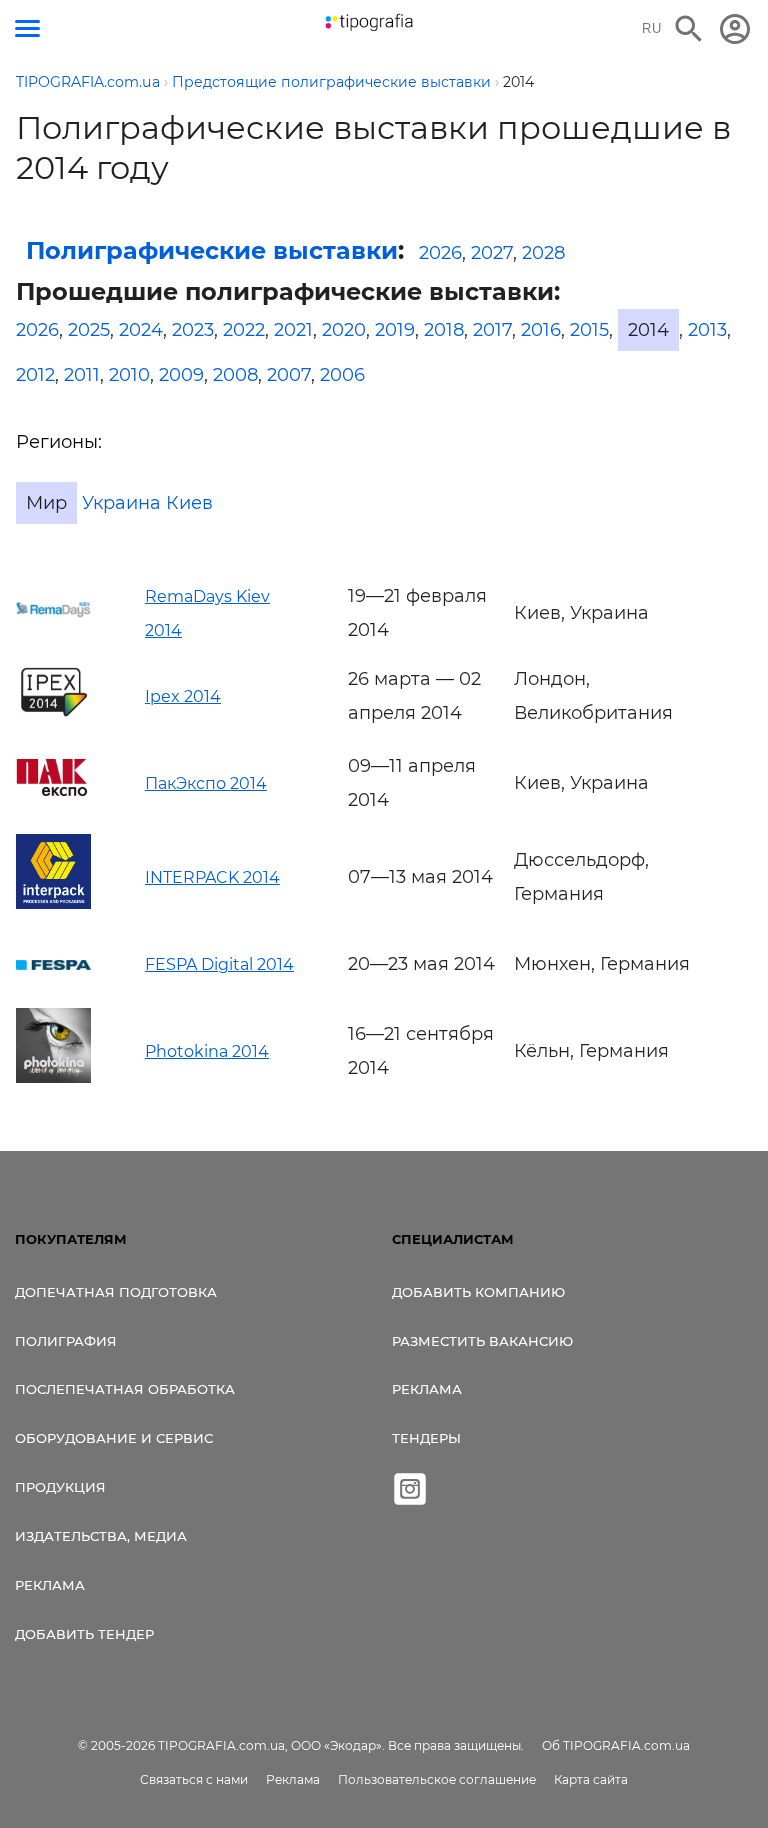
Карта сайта (591, 1779)
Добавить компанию (478, 1292)
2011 (82, 375)
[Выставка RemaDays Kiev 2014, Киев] (53, 613)
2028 (543, 253)
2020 (344, 330)
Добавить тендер (84, 1634)
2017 (492, 330)
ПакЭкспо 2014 (206, 783)
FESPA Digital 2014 (219, 964)
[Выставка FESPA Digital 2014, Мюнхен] (53, 964)
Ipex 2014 (183, 696)
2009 (181, 375)
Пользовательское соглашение (437, 1779)
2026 (440, 253)
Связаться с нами (194, 1779)
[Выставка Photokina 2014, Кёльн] (53, 1077)
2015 (589, 330)
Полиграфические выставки (212, 250)
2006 (342, 375)
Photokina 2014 (207, 1051)
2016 (541, 330)
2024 (141, 330)
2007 (289, 375)
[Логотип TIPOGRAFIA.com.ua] (369, 22)
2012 (35, 375)
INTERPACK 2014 (212, 877)
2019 (395, 330)
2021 (293, 330)
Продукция (60, 1487)
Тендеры (426, 1438)
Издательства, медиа (101, 1536)
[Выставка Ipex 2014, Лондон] (53, 715)
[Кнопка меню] (27, 28)
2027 (492, 253)
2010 (129, 375)
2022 (244, 330)
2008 (235, 375)
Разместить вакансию (482, 1341)
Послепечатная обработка (125, 1389)
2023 (193, 330)
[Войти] (735, 29)
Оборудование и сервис (114, 1438)
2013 (707, 330)
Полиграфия (66, 1341)
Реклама (50, 1585)
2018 (444, 330)
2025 (89, 330)
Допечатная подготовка (116, 1292)
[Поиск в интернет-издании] (689, 29)
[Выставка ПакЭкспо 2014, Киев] (53, 790)
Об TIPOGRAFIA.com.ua (616, 1745)
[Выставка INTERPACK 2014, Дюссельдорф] (53, 903)
